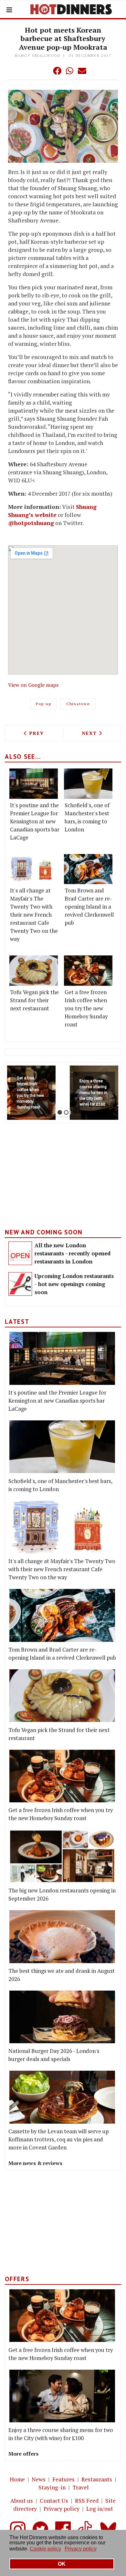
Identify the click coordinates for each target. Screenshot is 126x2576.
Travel (81, 2487)
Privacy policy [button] (81, 2549)
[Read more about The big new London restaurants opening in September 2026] (62, 1856)
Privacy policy (62, 2509)
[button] (44, 71)
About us (22, 2501)
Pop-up (44, 704)
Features (63, 2479)
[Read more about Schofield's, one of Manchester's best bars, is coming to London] (88, 784)
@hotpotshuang (31, 523)
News (39, 2479)
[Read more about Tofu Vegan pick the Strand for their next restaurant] (34, 971)
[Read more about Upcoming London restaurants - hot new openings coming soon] (20, 1284)
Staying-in (52, 2487)
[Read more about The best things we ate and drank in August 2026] (62, 1937)
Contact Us (54, 2501)
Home (17, 2479)
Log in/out (100, 2509)
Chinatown (78, 704)
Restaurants (97, 2479)
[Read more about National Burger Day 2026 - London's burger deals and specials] (62, 2017)
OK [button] (62, 2564)
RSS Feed (87, 2501)
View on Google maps (33, 685)
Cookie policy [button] (45, 2549)
